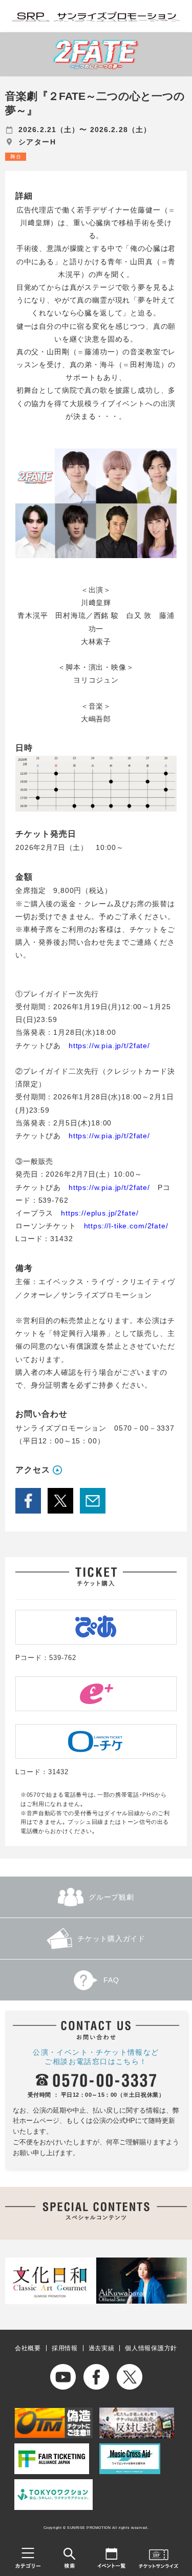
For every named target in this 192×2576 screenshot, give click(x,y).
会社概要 (28, 2348)
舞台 (16, 156)
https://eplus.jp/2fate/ (100, 1213)
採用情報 (65, 2348)
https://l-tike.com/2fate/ (126, 1226)
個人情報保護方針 (151, 2348)
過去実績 (102, 2348)
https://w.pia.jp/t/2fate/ (109, 1046)
